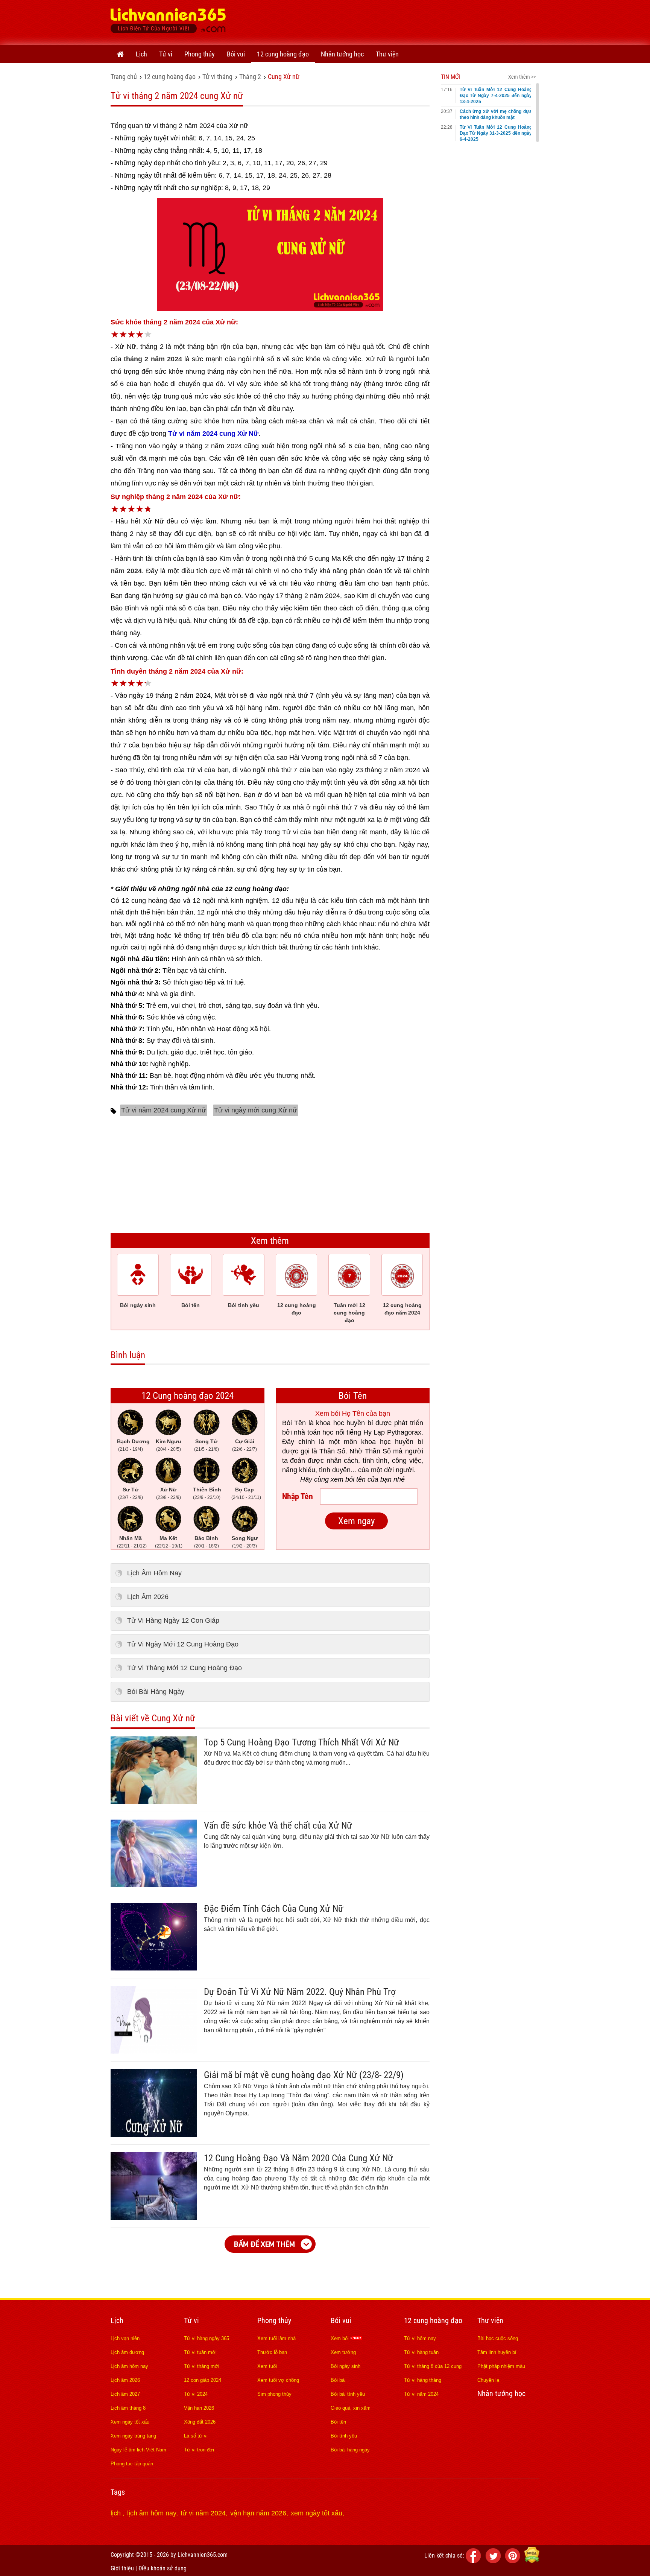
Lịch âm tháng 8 (128, 2408)
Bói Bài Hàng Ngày (156, 1692)
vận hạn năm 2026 (258, 2513)
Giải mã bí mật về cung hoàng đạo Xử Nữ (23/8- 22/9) (304, 2075)
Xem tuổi (267, 2366)
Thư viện (387, 54)
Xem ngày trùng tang (133, 2436)
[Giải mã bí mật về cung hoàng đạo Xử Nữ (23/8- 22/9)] (154, 2135)
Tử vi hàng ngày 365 (207, 2338)
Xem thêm (270, 1241)
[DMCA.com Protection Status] (532, 2561)
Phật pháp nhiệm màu (501, 2366)
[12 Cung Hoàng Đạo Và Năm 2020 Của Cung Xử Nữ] (154, 2218)
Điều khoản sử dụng (162, 2568)
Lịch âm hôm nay (129, 2366)
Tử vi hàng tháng (423, 2380)
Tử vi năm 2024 (421, 2394)
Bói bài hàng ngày (350, 2450)
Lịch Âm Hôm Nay (154, 1573)
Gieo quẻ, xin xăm (351, 2408)
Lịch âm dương (127, 2352)
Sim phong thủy (274, 2394)
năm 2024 (126, 571)
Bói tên (338, 2422)
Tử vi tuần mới (200, 2352)
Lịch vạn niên (125, 2338)
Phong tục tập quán (132, 2464)
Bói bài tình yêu (348, 2394)
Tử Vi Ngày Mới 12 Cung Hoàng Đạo (183, 1644)
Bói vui (236, 54)
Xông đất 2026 (200, 2422)
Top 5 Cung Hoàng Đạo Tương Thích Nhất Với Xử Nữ (301, 1742)
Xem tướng (343, 2352)
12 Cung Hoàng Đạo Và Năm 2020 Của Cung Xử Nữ (298, 2158)
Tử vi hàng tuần (421, 2352)
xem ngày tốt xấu (317, 2513)
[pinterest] (514, 2561)
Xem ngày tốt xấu (130, 2422)
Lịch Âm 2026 (148, 1597)
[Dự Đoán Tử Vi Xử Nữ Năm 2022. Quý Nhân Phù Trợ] (154, 2051)
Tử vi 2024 (196, 2394)
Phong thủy (200, 54)
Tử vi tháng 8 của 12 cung (433, 2366)
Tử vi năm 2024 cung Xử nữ (164, 1110)
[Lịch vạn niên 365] (168, 23)
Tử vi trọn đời (199, 2450)
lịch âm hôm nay (152, 2513)
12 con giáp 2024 (203, 2380)
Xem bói (340, 2338)
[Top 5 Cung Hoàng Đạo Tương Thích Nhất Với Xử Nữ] (154, 1802)
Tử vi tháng (217, 77)
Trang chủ (124, 77)
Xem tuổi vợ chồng (278, 2380)
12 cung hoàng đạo (283, 54)
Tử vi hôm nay (420, 2338)
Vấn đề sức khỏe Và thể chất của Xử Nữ (278, 1825)
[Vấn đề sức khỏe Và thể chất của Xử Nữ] (154, 1885)
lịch (117, 2513)
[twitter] (494, 2561)
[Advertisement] (402, 21)
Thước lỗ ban (272, 2352)
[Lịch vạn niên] (120, 54)
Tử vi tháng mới (202, 2366)
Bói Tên (353, 1396)
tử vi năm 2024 (203, 2513)
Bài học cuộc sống (498, 2338)
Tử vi (166, 54)
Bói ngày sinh (346, 2366)
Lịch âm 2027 (125, 2394)
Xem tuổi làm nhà (276, 2338)
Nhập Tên (298, 1496)
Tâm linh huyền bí (497, 2352)
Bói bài (338, 2380)
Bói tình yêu (344, 2436)
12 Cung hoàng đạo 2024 (188, 1396)
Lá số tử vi (196, 2436)
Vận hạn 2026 (199, 2408)
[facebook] (475, 2561)
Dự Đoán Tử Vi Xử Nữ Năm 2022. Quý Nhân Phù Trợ (300, 1992)
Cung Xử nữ (284, 77)
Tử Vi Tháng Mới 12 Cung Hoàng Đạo (185, 1668)
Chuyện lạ (488, 2380)
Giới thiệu (122, 2568)
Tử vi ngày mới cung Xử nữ (256, 1110)
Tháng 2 (250, 77)
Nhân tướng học (342, 54)
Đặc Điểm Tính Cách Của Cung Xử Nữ (274, 1909)
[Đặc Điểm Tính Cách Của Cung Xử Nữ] (154, 1968)
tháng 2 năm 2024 (153, 359)
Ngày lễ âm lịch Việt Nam (138, 2450)
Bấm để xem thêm (264, 2244)
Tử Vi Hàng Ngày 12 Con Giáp (173, 1620)
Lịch (141, 54)
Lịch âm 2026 (125, 2380)
